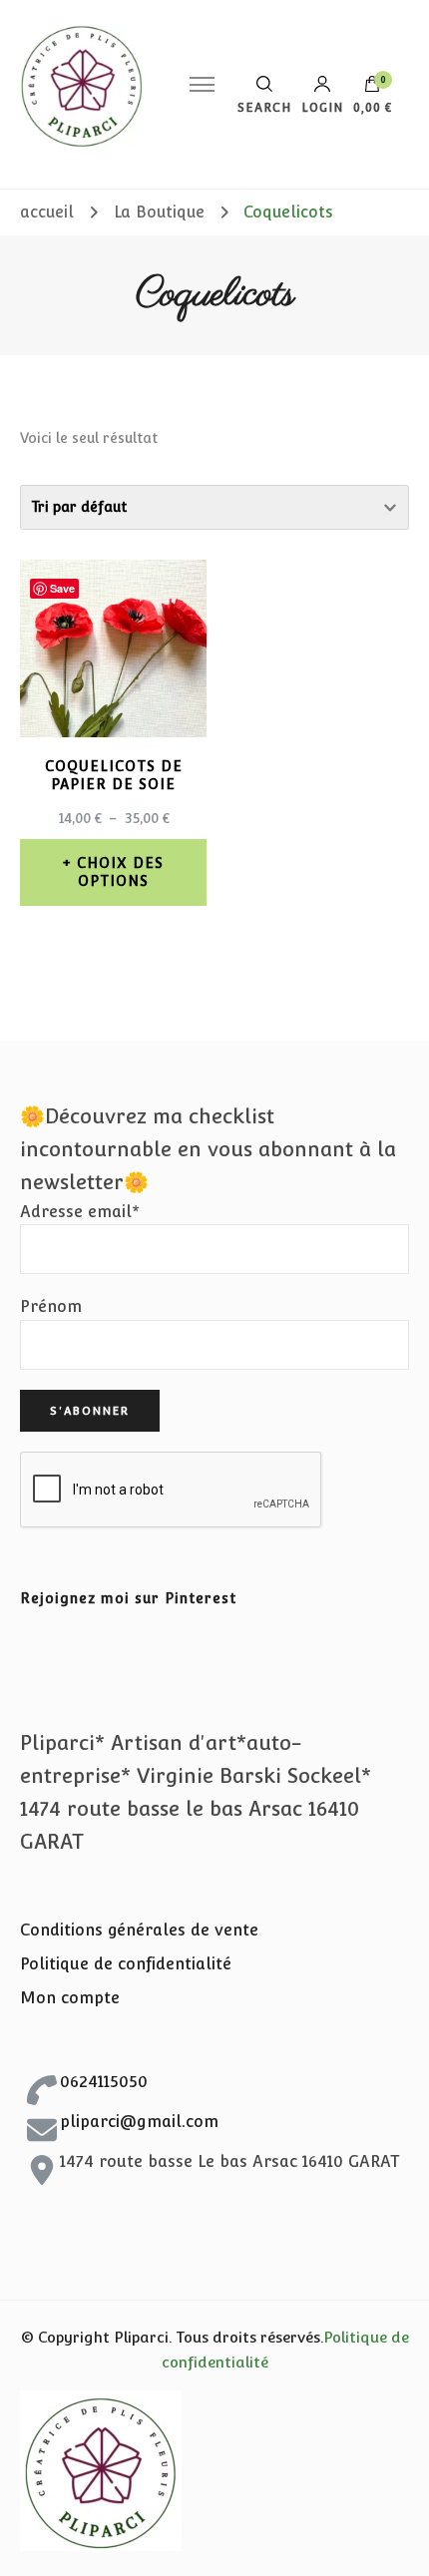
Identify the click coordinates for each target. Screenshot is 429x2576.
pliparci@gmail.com (139, 2122)
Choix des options (120, 872)
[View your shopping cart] (372, 89)
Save (62, 588)
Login (322, 107)
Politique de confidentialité (126, 1964)
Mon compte (70, 1998)
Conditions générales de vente (139, 1930)
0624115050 (104, 2082)
